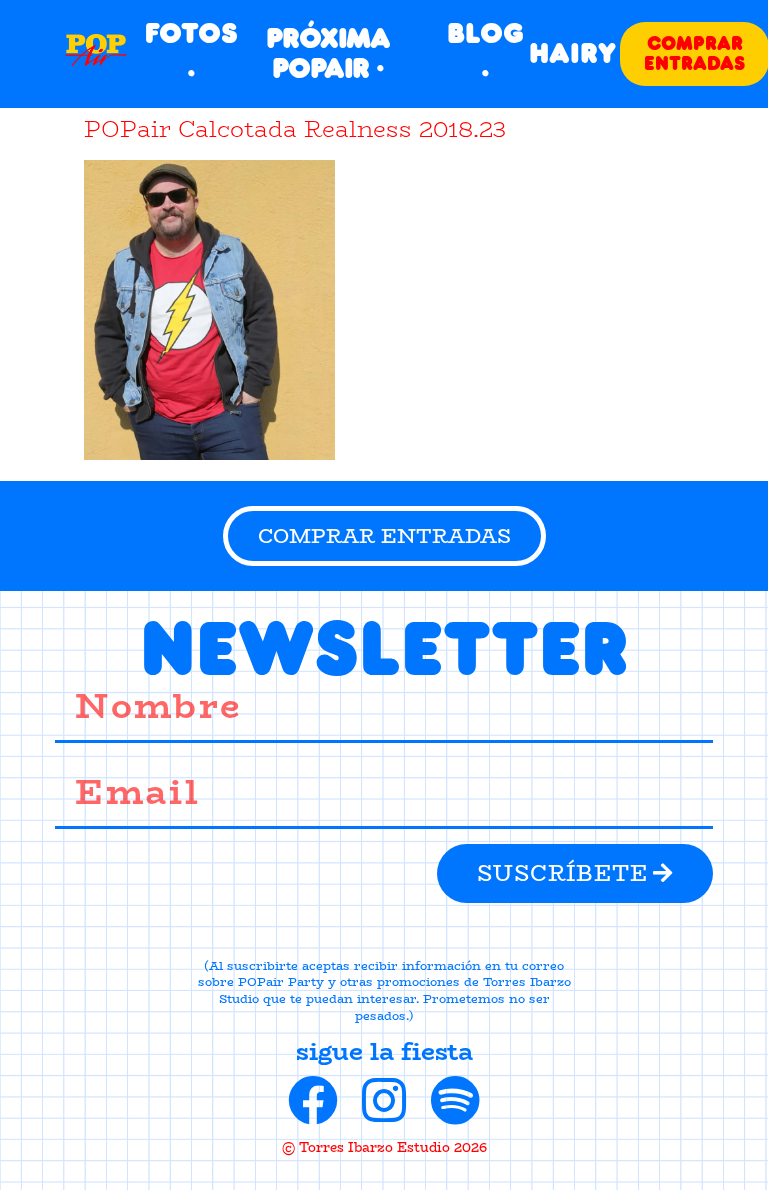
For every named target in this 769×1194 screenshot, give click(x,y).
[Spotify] (455, 1100)
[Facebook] (313, 1100)
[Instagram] (384, 1100)
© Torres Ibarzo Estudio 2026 (384, 1147)
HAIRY (572, 53)
